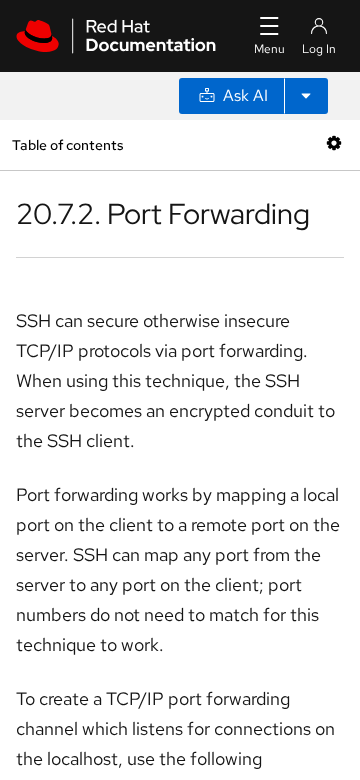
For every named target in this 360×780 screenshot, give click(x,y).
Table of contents (67, 144)
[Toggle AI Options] (306, 96)
